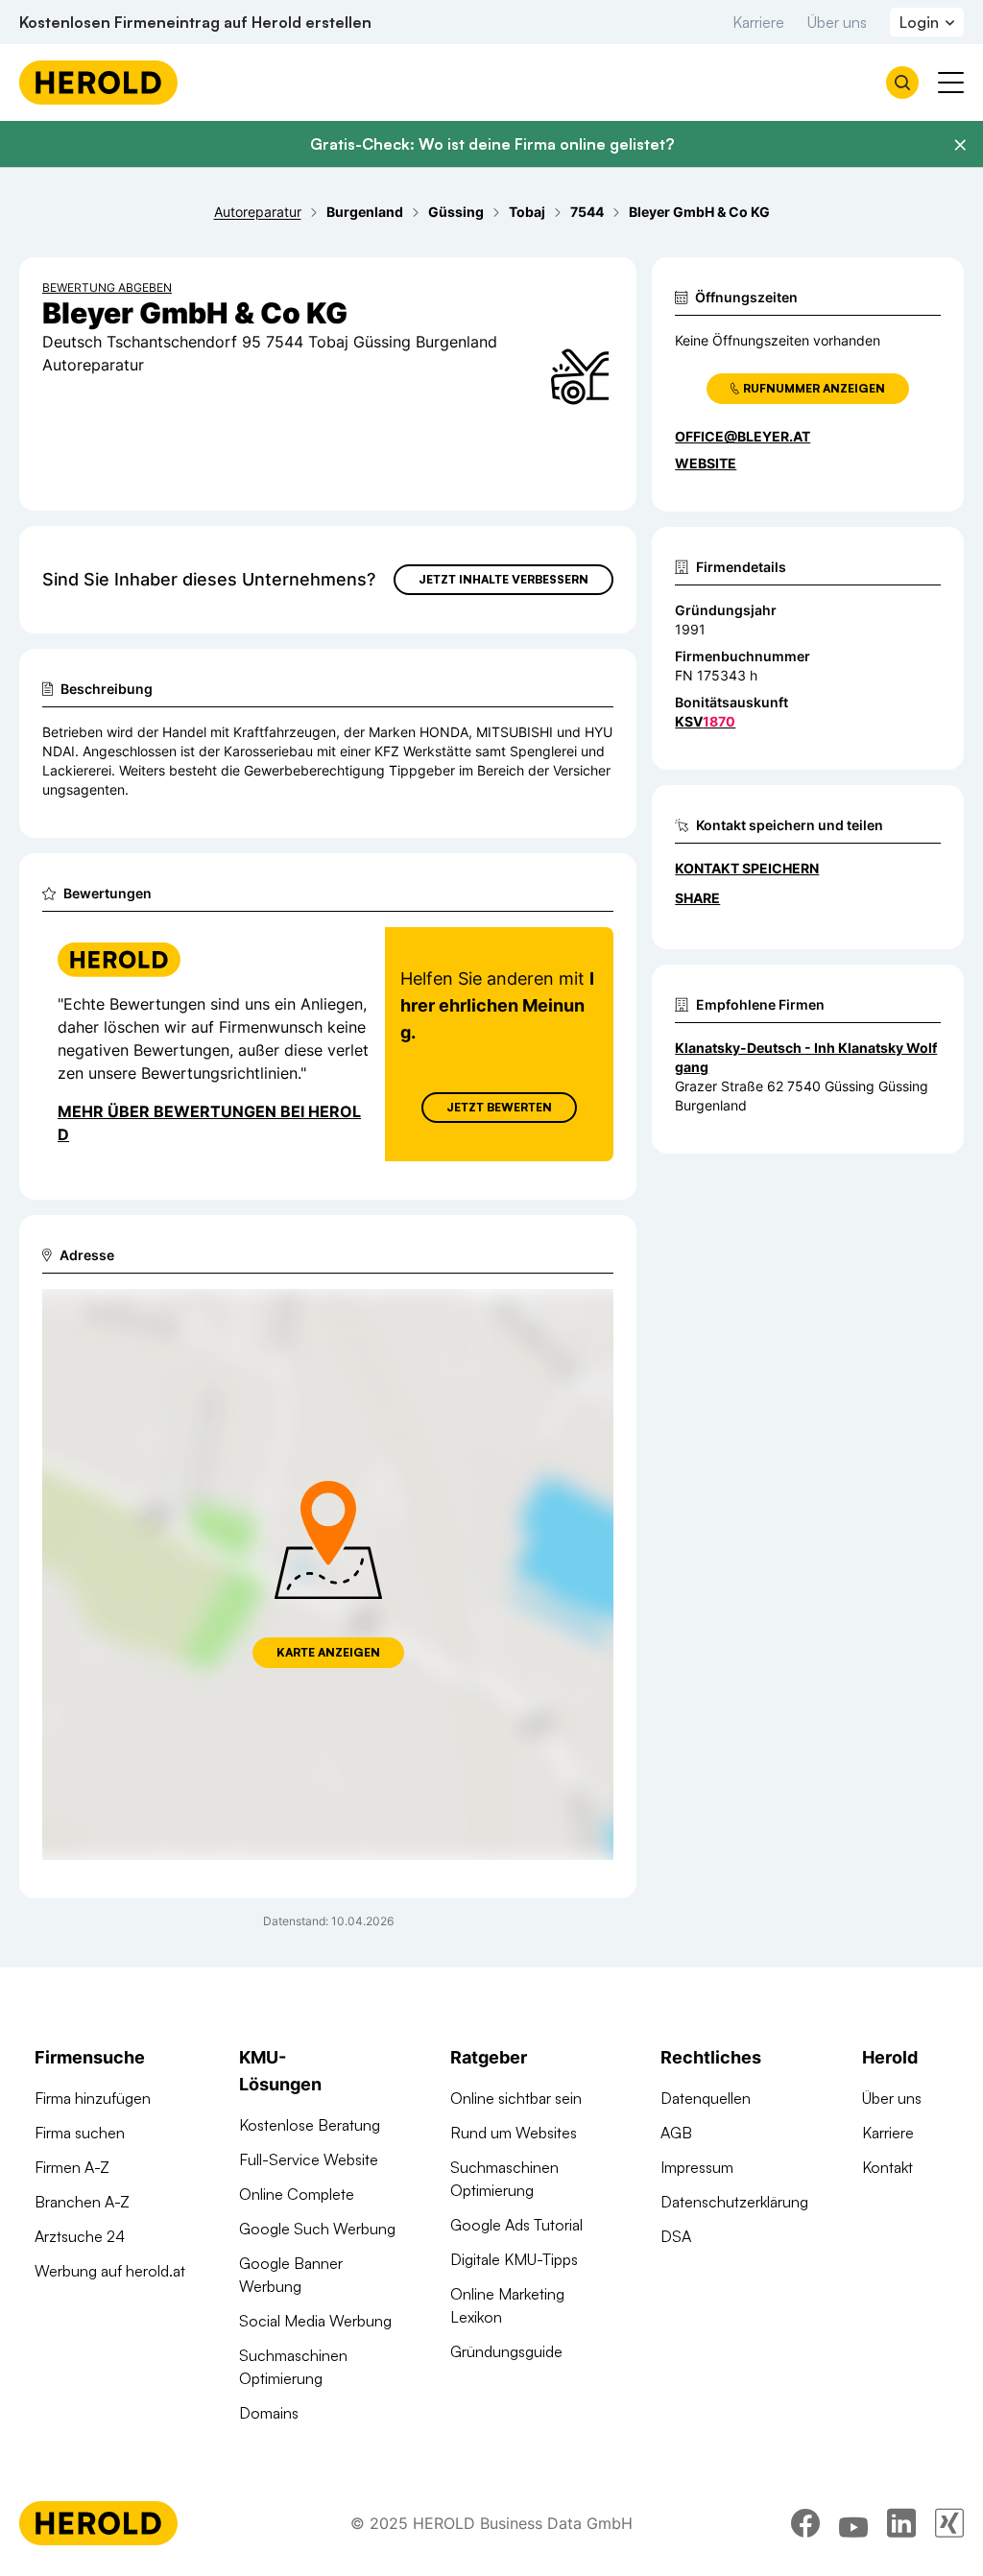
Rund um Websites (514, 2133)
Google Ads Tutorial (516, 2225)
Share (697, 898)
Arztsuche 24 (80, 2236)
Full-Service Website (309, 2159)
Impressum (697, 2167)
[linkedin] (901, 2523)
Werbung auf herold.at (110, 2271)
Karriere (758, 22)
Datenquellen (706, 2098)
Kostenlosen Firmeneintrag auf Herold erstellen (195, 22)
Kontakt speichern (747, 868)
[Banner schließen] (960, 145)
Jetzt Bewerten (499, 1107)
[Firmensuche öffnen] (902, 83)
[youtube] (853, 2523)
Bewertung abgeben (107, 287)
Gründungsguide (506, 2351)
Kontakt (887, 2167)
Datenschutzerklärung (734, 2202)
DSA (676, 2236)
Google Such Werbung (317, 2229)
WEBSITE (706, 463)
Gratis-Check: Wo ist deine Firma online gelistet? (492, 144)
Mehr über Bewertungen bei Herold (209, 1123)
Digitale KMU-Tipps (514, 2259)
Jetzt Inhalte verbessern (503, 579)
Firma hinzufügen (93, 2098)
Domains (269, 2413)
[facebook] (805, 2523)
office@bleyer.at (743, 436)
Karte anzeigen (328, 1652)
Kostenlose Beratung (310, 2125)
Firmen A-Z (72, 2167)
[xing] (949, 2523)
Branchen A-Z (82, 2202)
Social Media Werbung (315, 2321)
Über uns (837, 22)
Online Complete (297, 2194)
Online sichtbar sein (516, 2098)
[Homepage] (98, 83)
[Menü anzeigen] (951, 83)
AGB (676, 2133)
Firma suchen (80, 2133)
